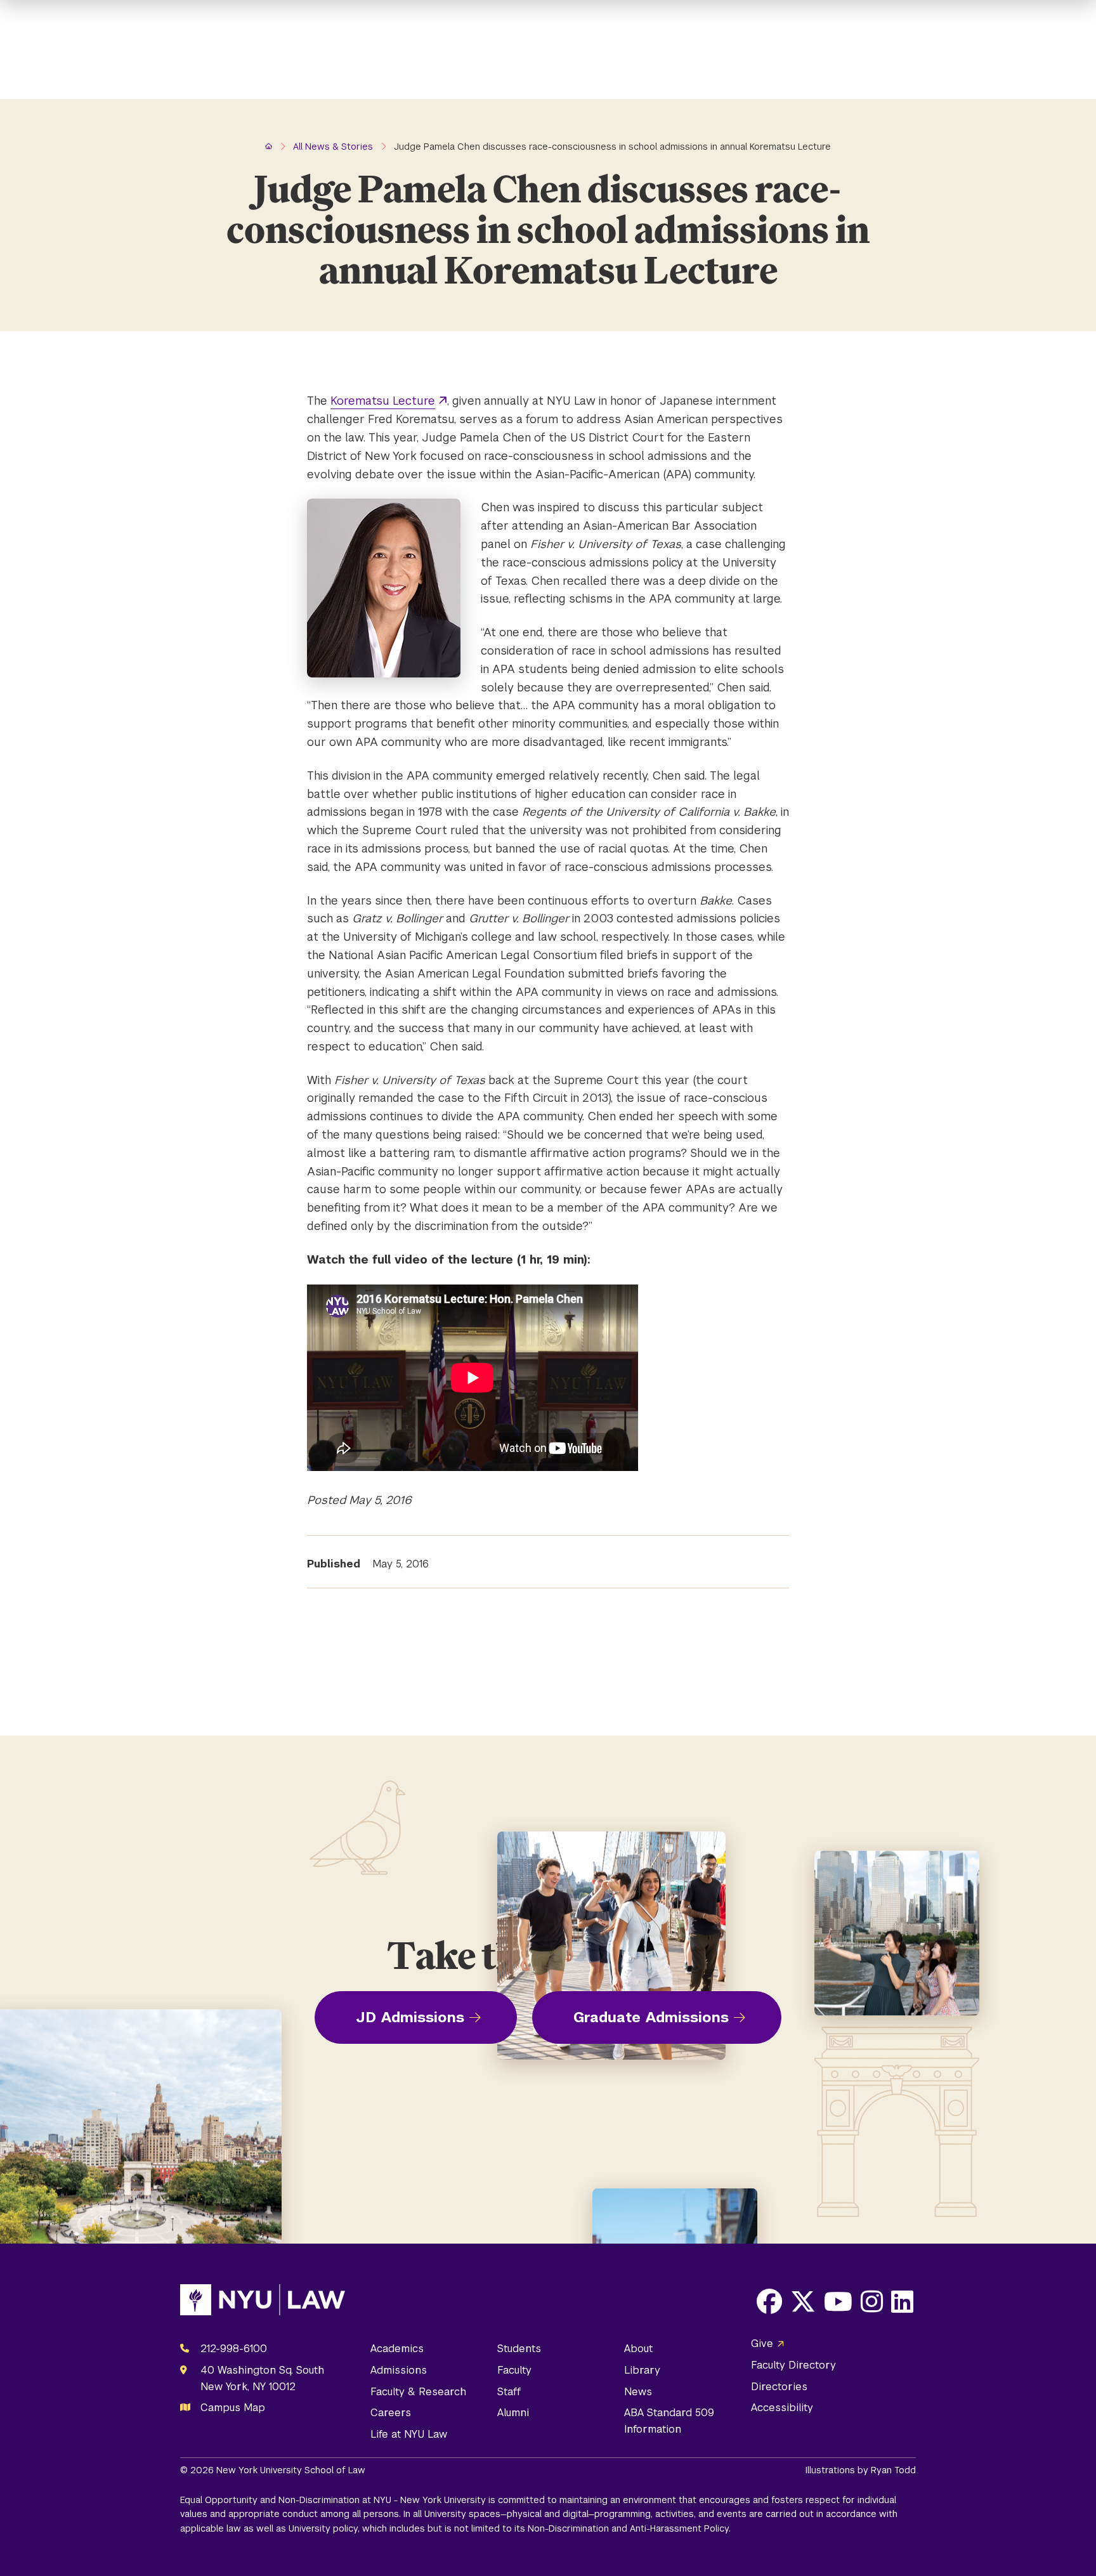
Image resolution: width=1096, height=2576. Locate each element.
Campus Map (233, 2408)
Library (642, 2370)
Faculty (514, 2370)
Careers (391, 2413)
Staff (509, 2392)
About (638, 2349)
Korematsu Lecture (383, 401)
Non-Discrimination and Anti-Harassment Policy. (629, 2528)
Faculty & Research (418, 2392)
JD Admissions (410, 2017)
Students (519, 2349)
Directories (779, 2387)
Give (762, 2344)
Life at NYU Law (409, 2434)
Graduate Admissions (651, 2017)
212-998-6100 (234, 2349)
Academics (397, 2349)
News (638, 2392)
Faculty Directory (793, 2365)
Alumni (513, 2413)
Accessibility (782, 2408)
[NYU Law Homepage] (263, 2303)
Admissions (399, 2370)
